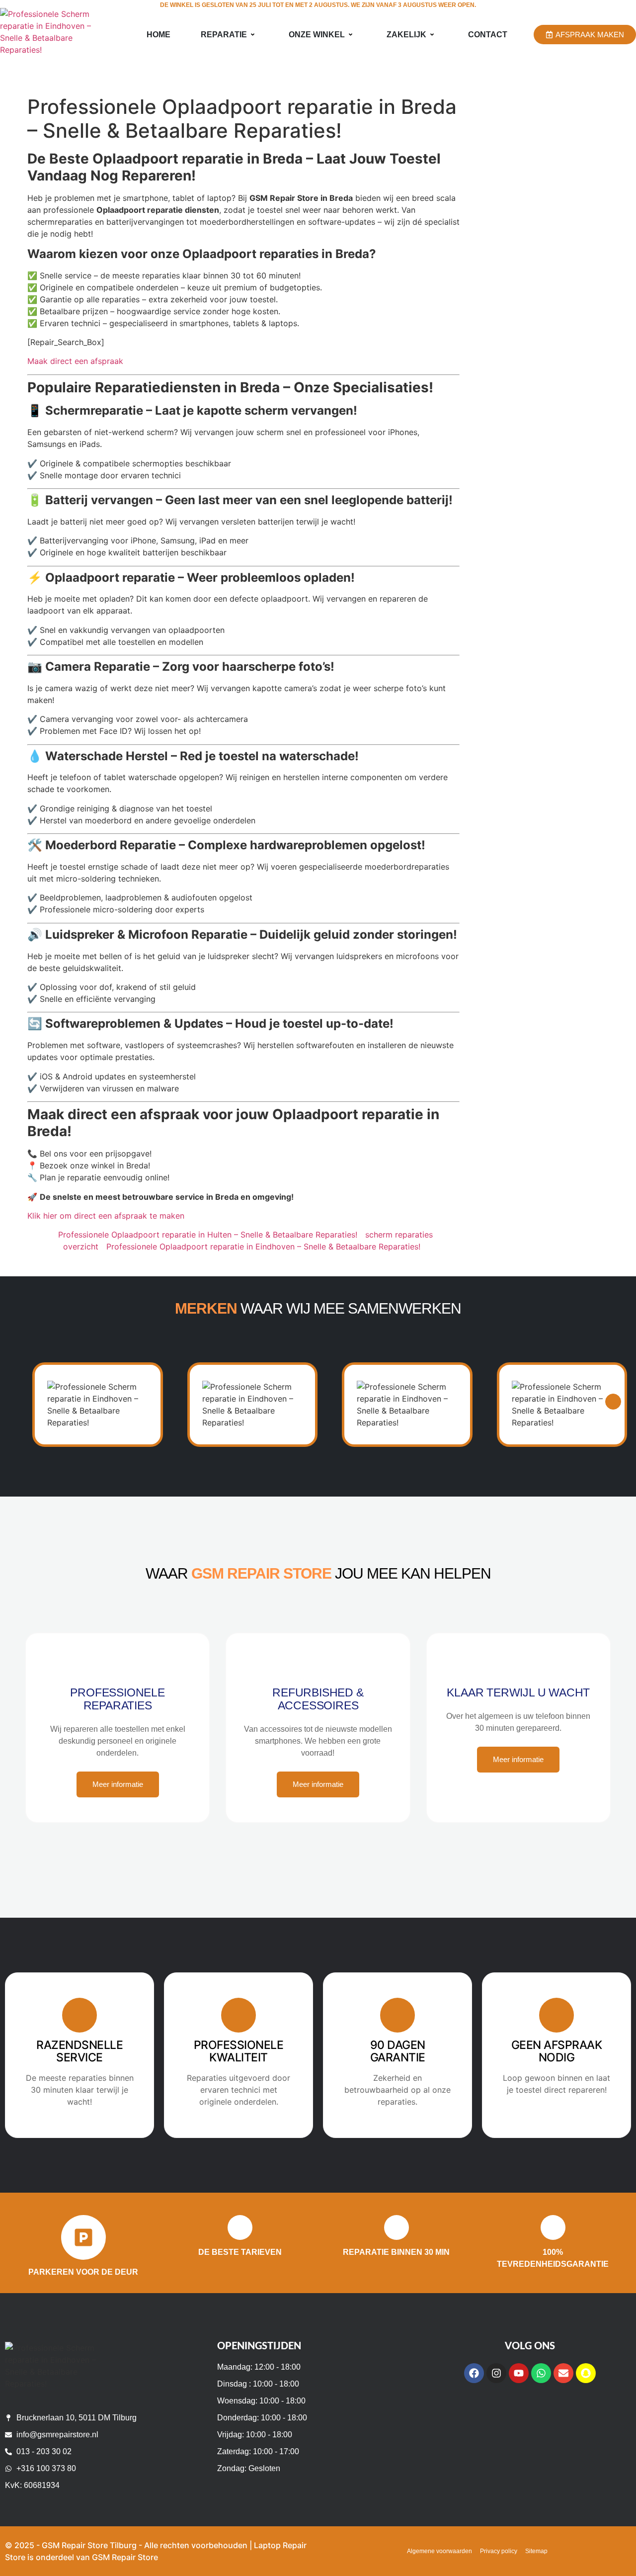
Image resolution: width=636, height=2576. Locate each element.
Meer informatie (118, 1784)
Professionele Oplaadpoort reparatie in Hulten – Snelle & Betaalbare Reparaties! (208, 1235)
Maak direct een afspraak (75, 361)
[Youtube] (519, 2373)
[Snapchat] (586, 2373)
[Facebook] (474, 2373)
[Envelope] (563, 2373)
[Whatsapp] (541, 2373)
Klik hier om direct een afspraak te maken (106, 1216)
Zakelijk (406, 35)
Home (159, 35)
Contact (488, 35)
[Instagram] (496, 2373)
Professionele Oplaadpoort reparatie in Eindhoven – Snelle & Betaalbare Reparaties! (263, 1246)
